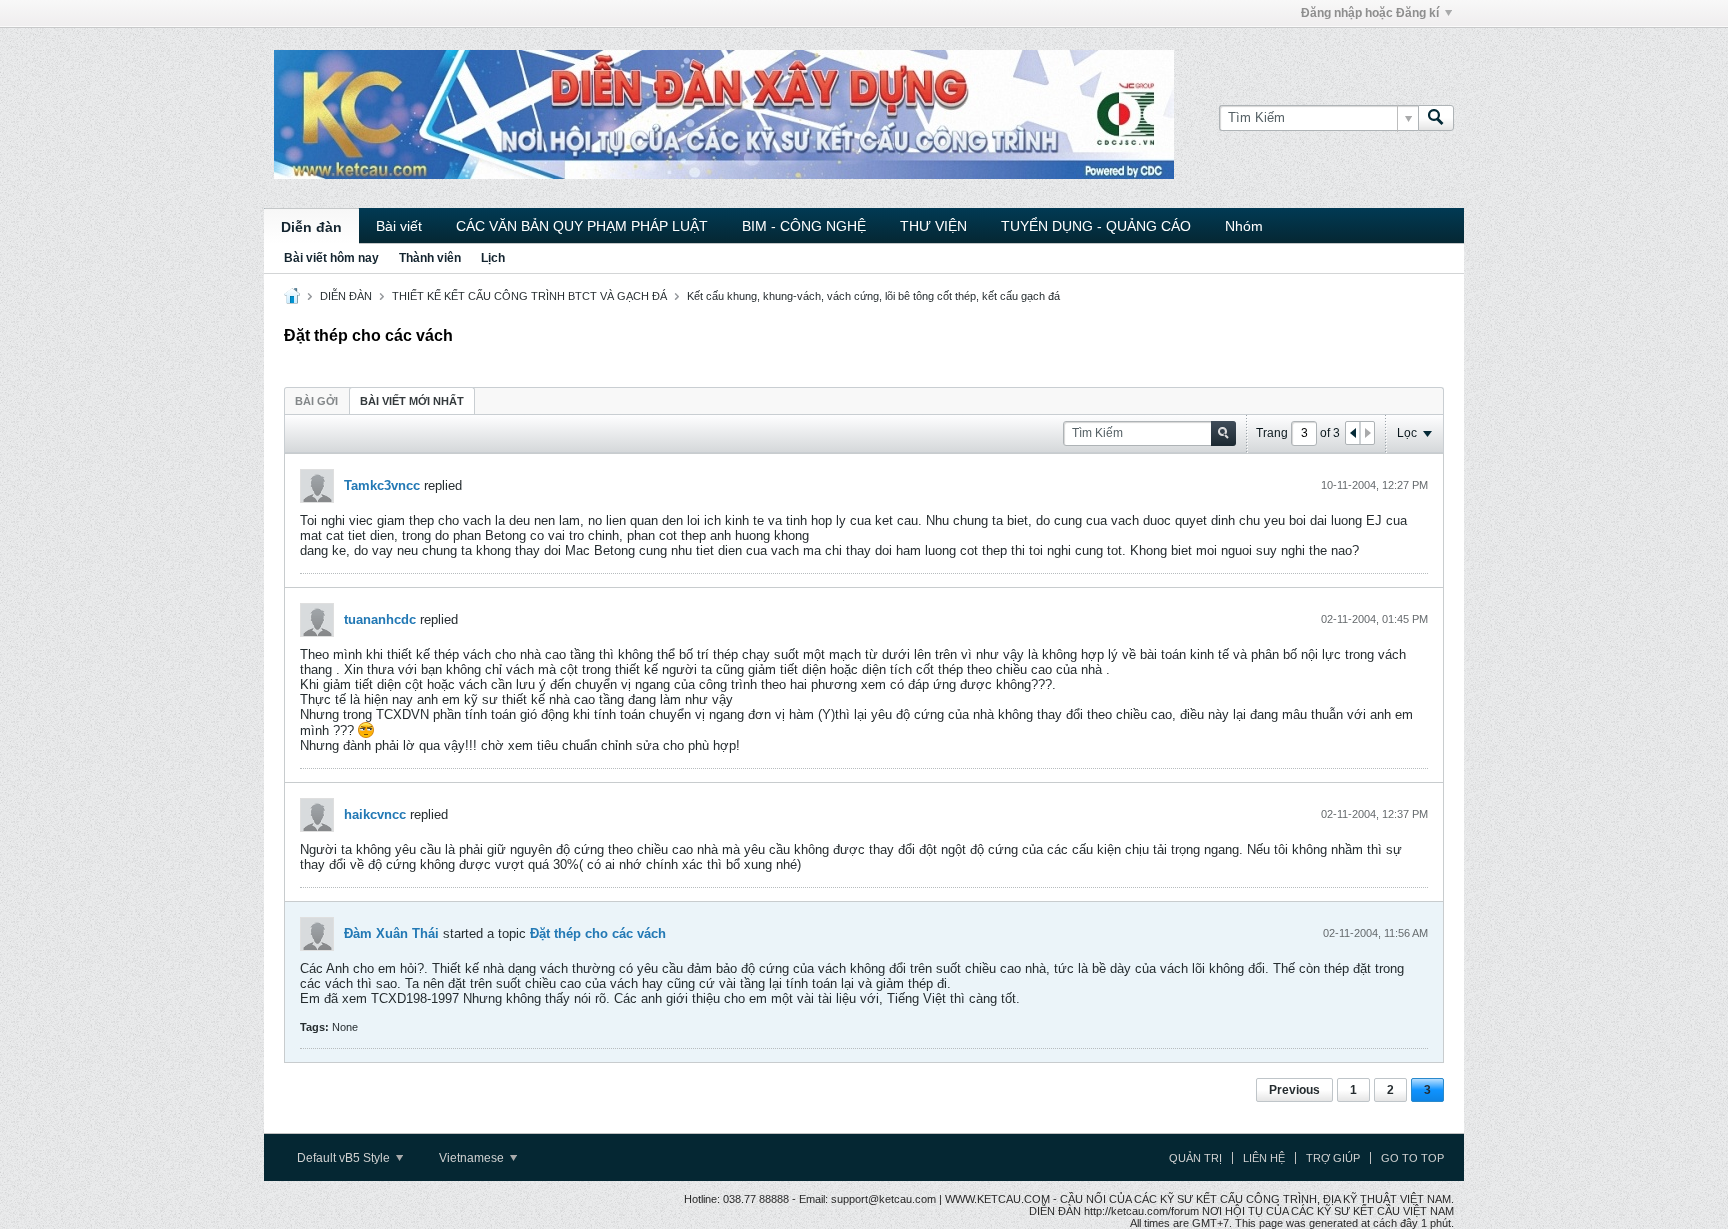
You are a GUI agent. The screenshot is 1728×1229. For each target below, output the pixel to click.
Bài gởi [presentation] (316, 401)
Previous (1294, 1090)
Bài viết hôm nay (331, 258)
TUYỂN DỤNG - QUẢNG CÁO (1096, 226)
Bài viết (399, 226)
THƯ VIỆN (933, 226)
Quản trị (1195, 1158)
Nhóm (1244, 226)
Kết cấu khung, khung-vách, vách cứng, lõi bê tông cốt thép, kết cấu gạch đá (873, 296)
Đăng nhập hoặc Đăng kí (1370, 13)
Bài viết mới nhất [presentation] (412, 401)
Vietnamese (473, 1158)
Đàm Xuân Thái (391, 933)
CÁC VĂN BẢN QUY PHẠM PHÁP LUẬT (582, 226)
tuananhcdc (380, 619)
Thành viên (430, 258)
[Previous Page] (1353, 433)
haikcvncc (375, 814)
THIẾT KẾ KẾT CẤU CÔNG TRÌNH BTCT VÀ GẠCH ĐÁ (529, 296)
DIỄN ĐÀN (346, 296)
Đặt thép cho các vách (598, 933)
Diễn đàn (311, 227)
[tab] (316, 400)
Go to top (1412, 1158)
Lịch (493, 258)
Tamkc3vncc (382, 485)
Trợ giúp (1333, 1158)
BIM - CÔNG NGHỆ (804, 226)
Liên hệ (1264, 1158)
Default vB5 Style (345, 1158)
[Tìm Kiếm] (1436, 118)
